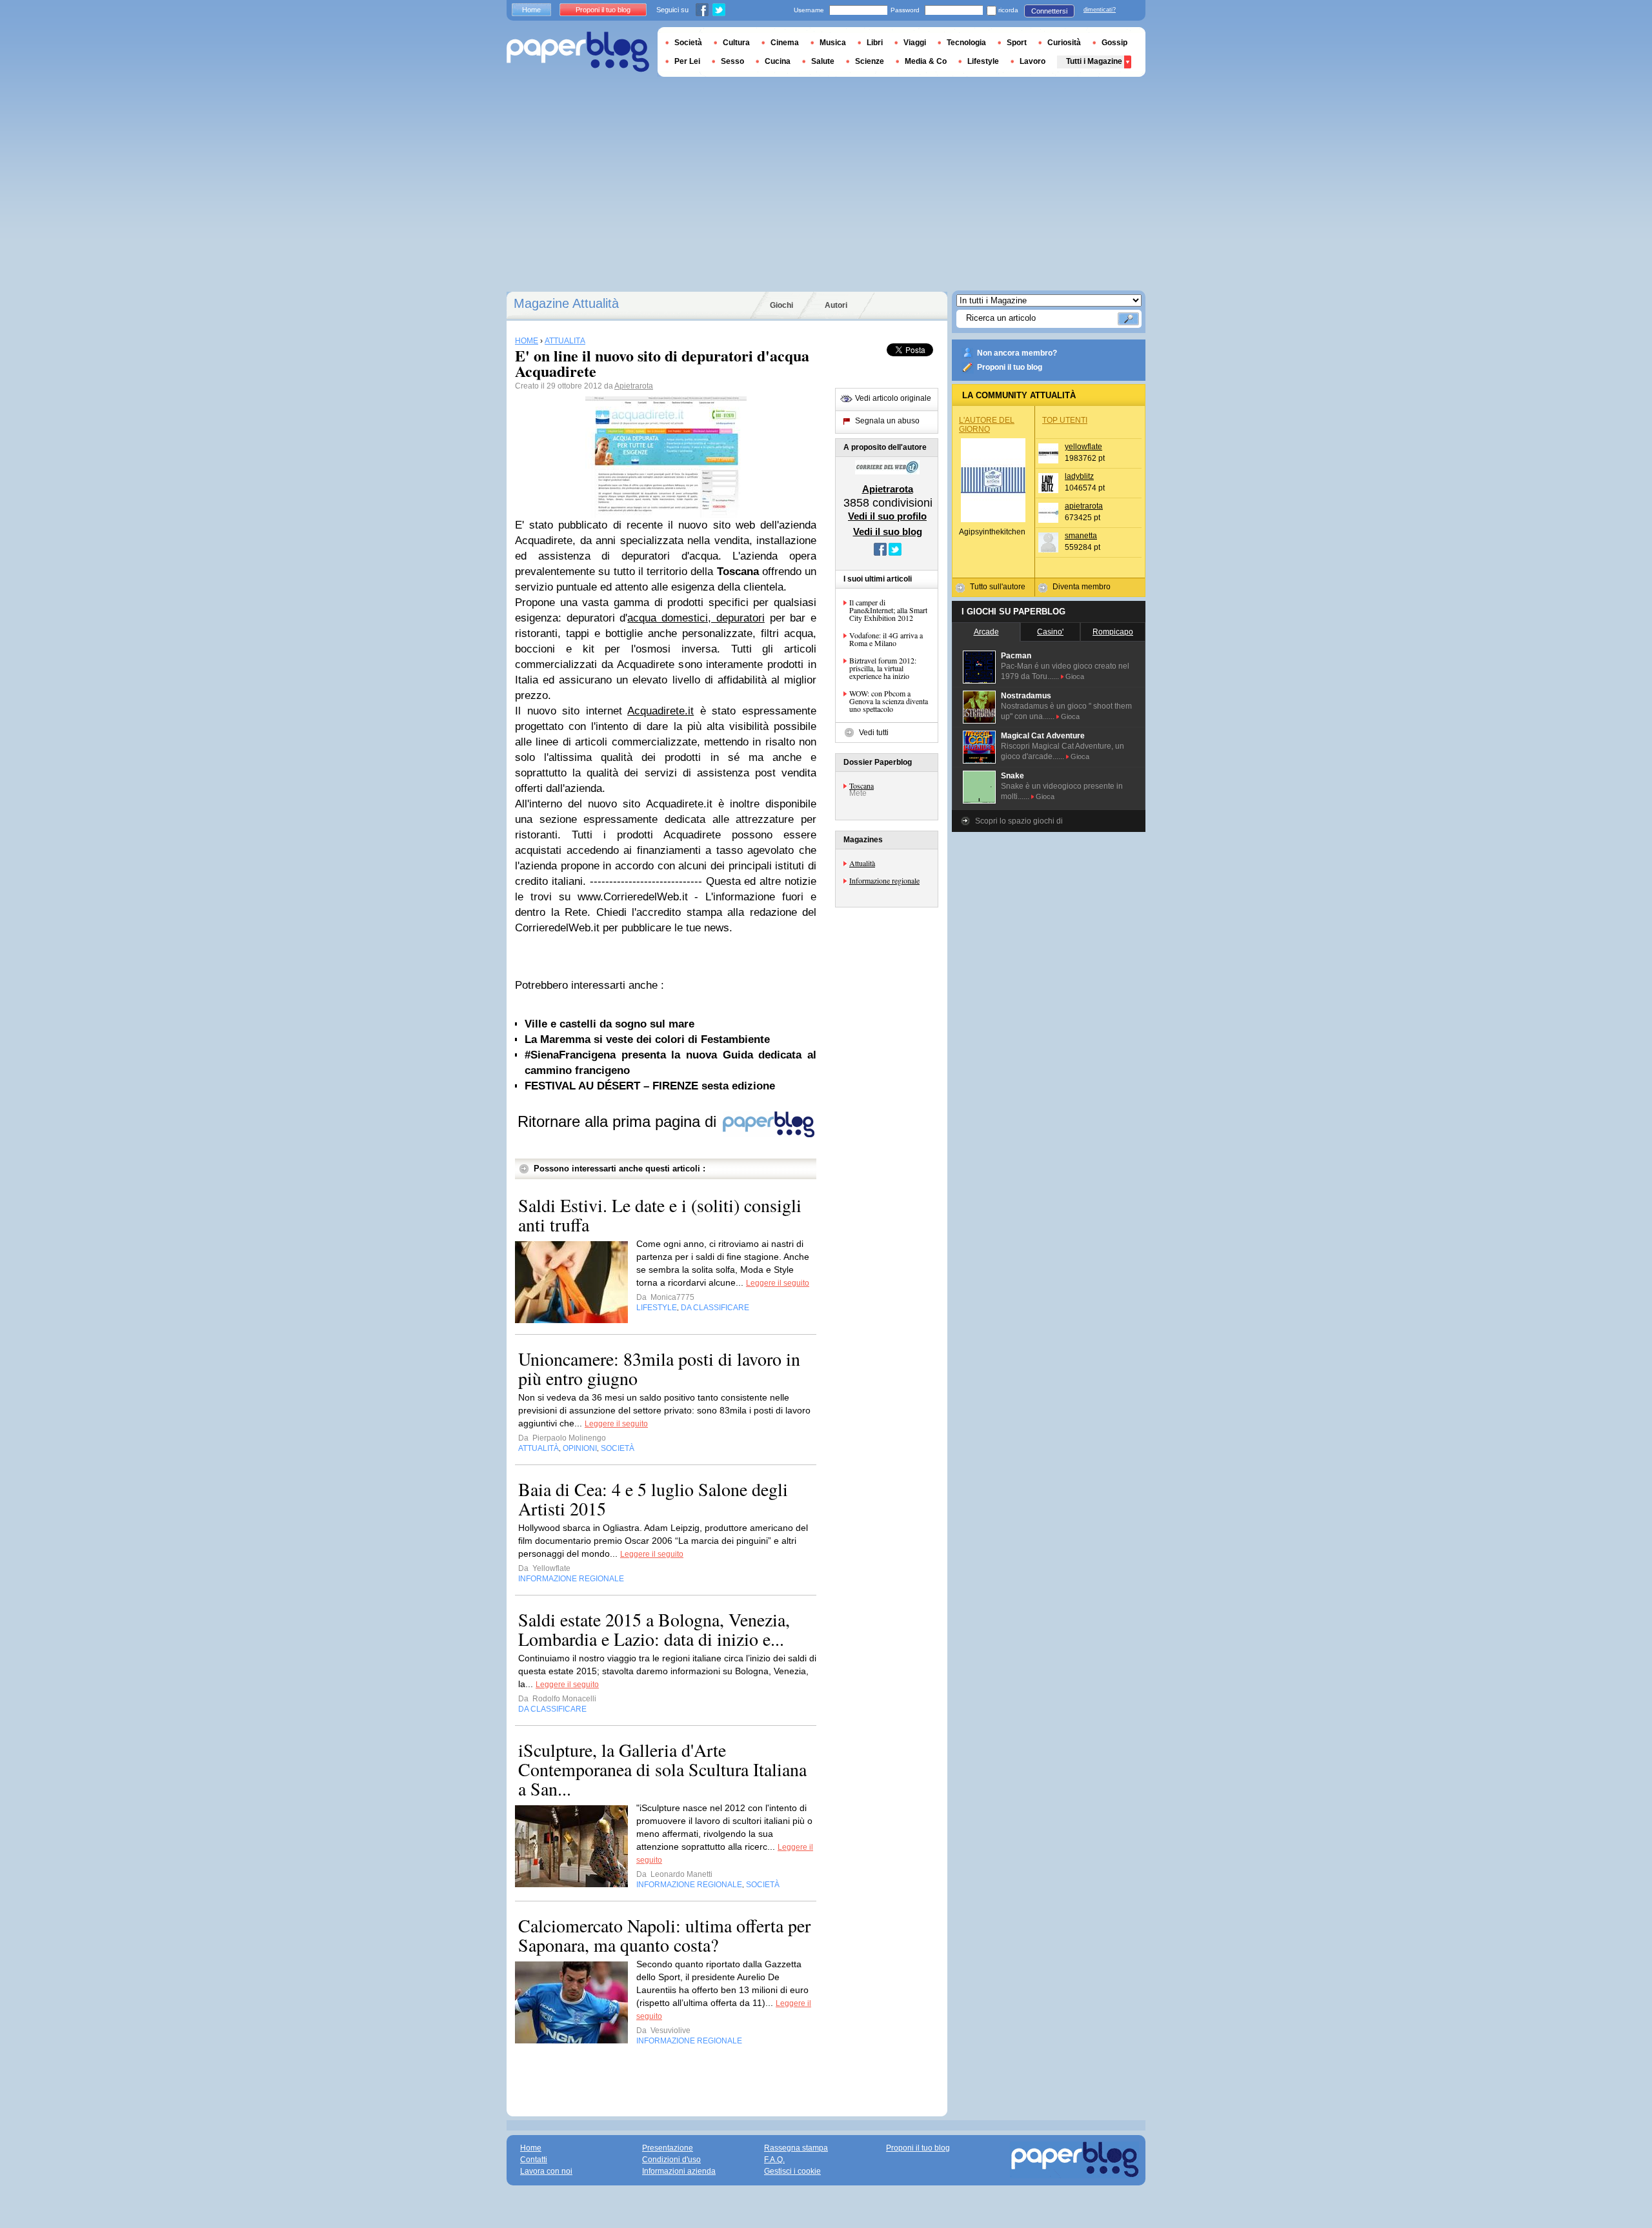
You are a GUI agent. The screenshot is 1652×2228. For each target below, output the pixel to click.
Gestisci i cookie (792, 2171)
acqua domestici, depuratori (696, 618)
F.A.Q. (774, 2160)
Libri (875, 43)
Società (688, 43)
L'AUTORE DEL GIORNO (987, 425)
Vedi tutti (874, 733)
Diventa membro (1082, 587)
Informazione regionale (884, 880)
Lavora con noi (546, 2171)
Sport (1017, 43)
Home (531, 10)
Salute (823, 61)
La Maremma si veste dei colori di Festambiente (647, 1039)
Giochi (781, 305)
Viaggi (915, 43)
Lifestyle (983, 61)
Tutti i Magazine (1094, 61)
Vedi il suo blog (888, 532)
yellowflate (1083, 447)
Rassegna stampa (796, 2148)
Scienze (870, 61)
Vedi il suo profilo (887, 516)
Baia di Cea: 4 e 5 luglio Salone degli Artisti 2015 (653, 1499)
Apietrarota (634, 386)
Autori (836, 305)
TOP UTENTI (1065, 420)
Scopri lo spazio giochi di (1019, 821)
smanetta (1081, 536)
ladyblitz (1079, 476)
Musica (833, 43)
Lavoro (1032, 61)
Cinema (785, 43)
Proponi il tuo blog (1010, 367)
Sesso (732, 61)
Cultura (736, 43)
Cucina (778, 61)
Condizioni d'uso (671, 2160)
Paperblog (578, 52)
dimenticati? (1100, 10)
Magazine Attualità (566, 303)
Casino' (1050, 632)
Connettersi (1049, 11)
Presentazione (668, 2148)
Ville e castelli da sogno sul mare (609, 1024)
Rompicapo (1113, 632)
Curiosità (1064, 43)
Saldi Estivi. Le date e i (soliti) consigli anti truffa (660, 1215)
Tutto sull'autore (998, 587)
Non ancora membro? (1017, 353)
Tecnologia (966, 43)
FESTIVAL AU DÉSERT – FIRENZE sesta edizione (650, 1086)
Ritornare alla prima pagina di (619, 1121)
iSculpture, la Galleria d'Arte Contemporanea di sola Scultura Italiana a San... (662, 1769)
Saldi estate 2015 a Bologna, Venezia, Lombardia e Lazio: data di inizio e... (654, 1629)
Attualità (862, 863)
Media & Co (926, 61)
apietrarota (1084, 506)
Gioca (1075, 676)
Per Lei (687, 61)
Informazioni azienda (679, 2171)
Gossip (1114, 43)
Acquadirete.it (660, 711)
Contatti (534, 2160)
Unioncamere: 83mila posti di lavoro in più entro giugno (659, 1368)
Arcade (986, 632)
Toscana (861, 785)
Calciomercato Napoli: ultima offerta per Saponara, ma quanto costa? (664, 1935)
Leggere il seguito (778, 1283)
